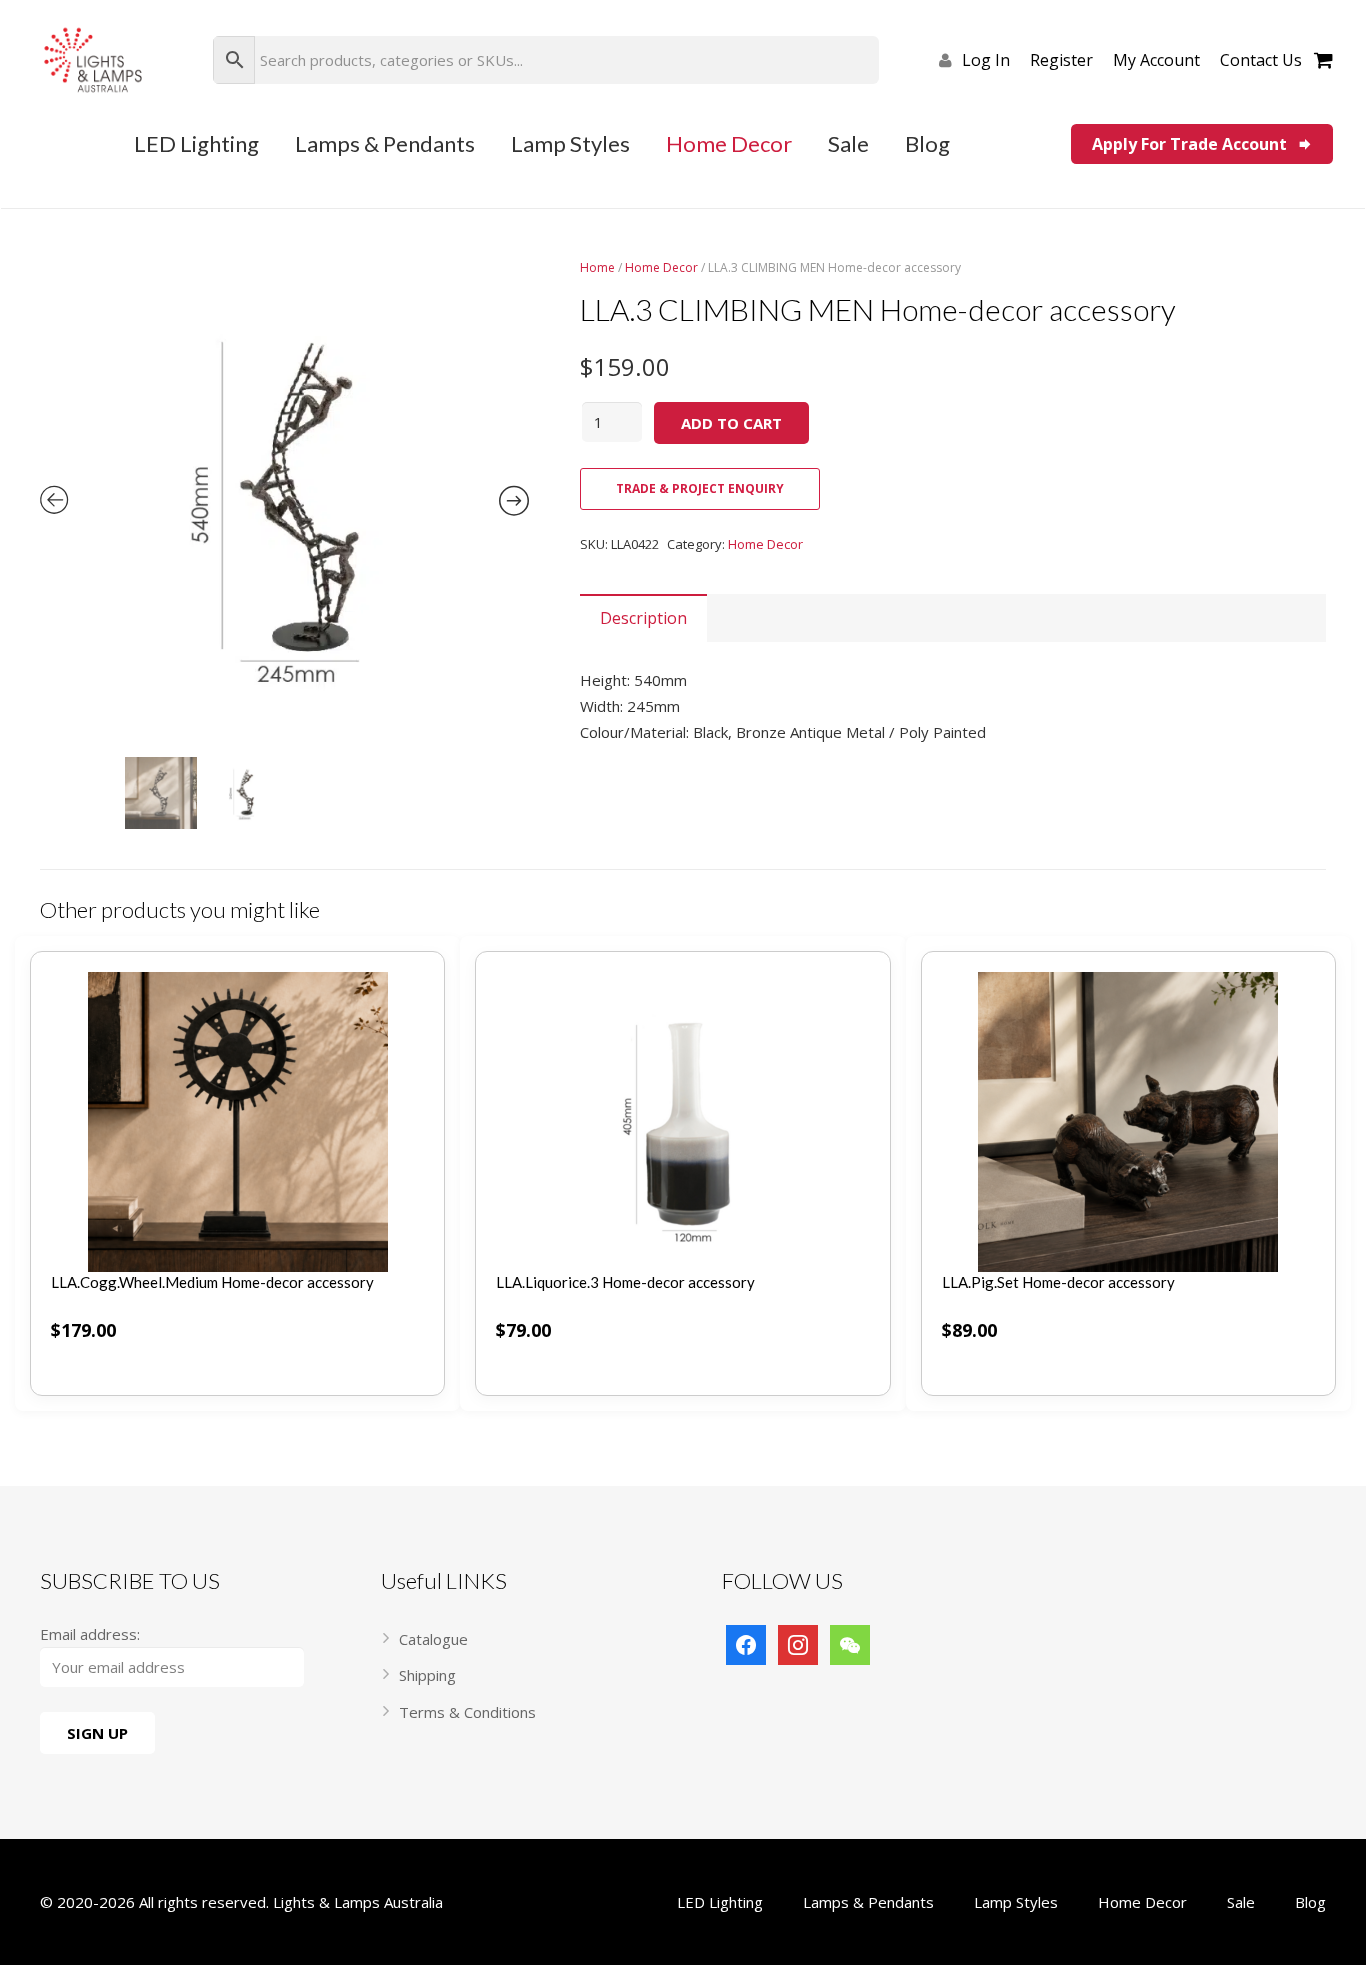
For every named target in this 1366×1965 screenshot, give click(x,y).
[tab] (643, 618)
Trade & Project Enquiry (700, 488)
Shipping (427, 1675)
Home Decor (661, 267)
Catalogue (433, 1639)
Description (643, 618)
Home (597, 267)
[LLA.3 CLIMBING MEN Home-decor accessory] (284, 502)
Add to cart (731, 423)
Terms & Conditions (467, 1712)
